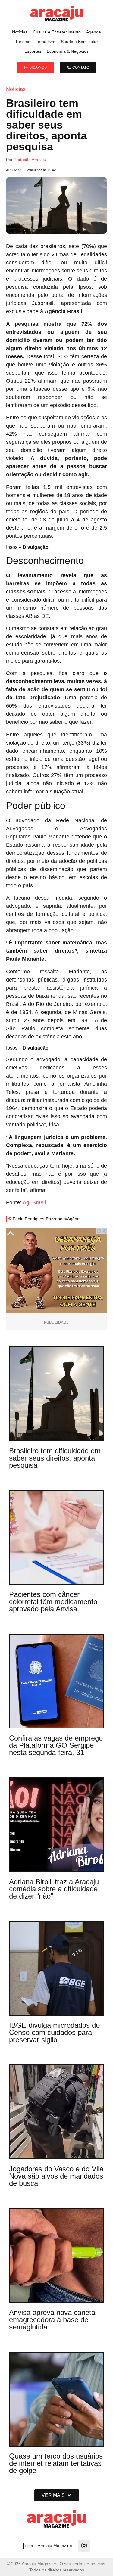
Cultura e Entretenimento (57, 32)
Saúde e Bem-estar (79, 42)
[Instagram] (84, 2546)
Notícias (20, 32)
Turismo (23, 42)
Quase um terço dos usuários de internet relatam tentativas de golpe (56, 2463)
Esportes (33, 51)
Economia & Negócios (68, 51)
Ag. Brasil (34, 1202)
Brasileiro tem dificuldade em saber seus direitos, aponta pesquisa (55, 1458)
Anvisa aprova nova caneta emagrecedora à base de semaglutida (52, 2320)
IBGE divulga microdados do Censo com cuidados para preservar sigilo (54, 2032)
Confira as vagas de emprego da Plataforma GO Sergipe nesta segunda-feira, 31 (56, 1745)
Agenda (94, 32)
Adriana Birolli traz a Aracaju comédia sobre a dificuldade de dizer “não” (54, 1889)
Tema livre (46, 42)
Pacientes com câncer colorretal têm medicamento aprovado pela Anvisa (53, 1602)
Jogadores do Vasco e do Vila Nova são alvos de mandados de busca (56, 2176)
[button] (57, 2495)
